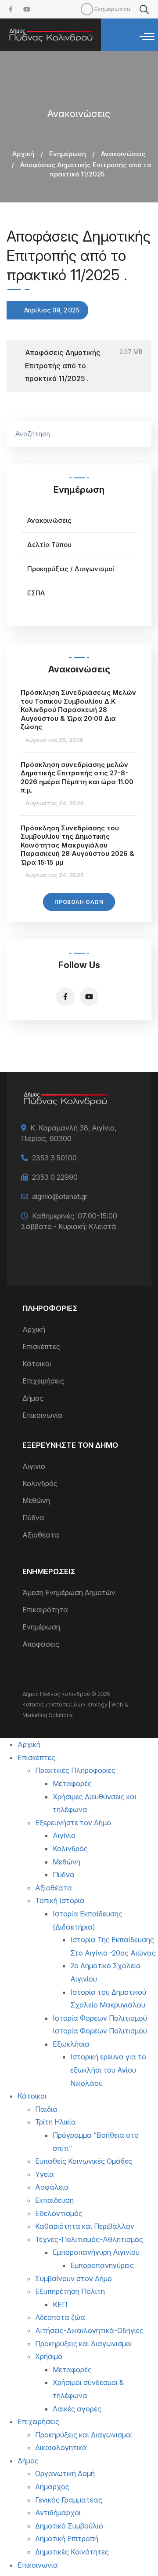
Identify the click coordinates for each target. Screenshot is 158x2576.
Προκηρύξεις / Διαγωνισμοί (71, 569)
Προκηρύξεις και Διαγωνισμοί (84, 2344)
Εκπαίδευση (54, 2200)
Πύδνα (33, 1518)
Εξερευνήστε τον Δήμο (73, 1823)
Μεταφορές (72, 1783)
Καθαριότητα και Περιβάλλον (85, 2226)
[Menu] (147, 37)
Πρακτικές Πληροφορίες (75, 1770)
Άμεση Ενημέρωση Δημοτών (69, 1593)
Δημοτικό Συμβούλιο (69, 2526)
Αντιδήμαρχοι (58, 2513)
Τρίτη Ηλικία (56, 2122)
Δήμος (33, 1398)
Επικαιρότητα (45, 1610)
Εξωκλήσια (71, 2044)
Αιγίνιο (34, 1466)
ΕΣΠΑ (36, 593)
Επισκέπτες (41, 1347)
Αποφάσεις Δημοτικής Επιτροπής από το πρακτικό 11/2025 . (63, 365)
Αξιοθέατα (41, 1535)
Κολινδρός (40, 1483)
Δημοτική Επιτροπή (67, 2539)
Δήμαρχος (52, 2487)
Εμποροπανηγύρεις (102, 2265)
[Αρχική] (50, 35)
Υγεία (45, 2174)
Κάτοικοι (37, 1364)
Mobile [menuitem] (87, 9)
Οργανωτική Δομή (65, 2473)
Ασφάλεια (52, 2187)
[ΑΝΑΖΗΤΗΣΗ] (140, 434)
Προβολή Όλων (79, 902)
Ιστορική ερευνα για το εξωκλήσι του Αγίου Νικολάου (108, 2070)
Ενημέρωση (68, 154)
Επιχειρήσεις (43, 1381)
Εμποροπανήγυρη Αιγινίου (96, 2252)
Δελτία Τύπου (49, 545)
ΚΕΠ (60, 2304)
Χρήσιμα (49, 2356)
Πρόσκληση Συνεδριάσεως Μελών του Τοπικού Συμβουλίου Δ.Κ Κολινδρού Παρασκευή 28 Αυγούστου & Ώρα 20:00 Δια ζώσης (78, 710)
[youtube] (27, 9)
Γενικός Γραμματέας (69, 2500)
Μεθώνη (36, 1501)
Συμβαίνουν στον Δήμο (74, 2279)
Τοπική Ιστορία (60, 1901)
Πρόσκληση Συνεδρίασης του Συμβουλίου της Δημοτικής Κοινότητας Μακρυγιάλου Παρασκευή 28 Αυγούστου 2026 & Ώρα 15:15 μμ (77, 845)
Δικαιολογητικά (61, 2448)
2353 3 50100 (54, 1158)
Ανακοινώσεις (123, 154)
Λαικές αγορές (77, 2409)
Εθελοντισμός (59, 2213)
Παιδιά (46, 2109)
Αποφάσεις (41, 1644)
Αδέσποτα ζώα (60, 2317)
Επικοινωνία (43, 1415)
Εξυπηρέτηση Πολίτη (70, 2291)
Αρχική (23, 154)
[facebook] (11, 9)
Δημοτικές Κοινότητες (72, 2552)
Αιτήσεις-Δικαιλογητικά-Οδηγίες (89, 2330)
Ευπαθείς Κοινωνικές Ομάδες (84, 2161)
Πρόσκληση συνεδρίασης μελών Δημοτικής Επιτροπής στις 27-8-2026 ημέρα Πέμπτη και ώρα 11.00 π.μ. (77, 778)
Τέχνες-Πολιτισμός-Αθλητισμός (89, 2239)
